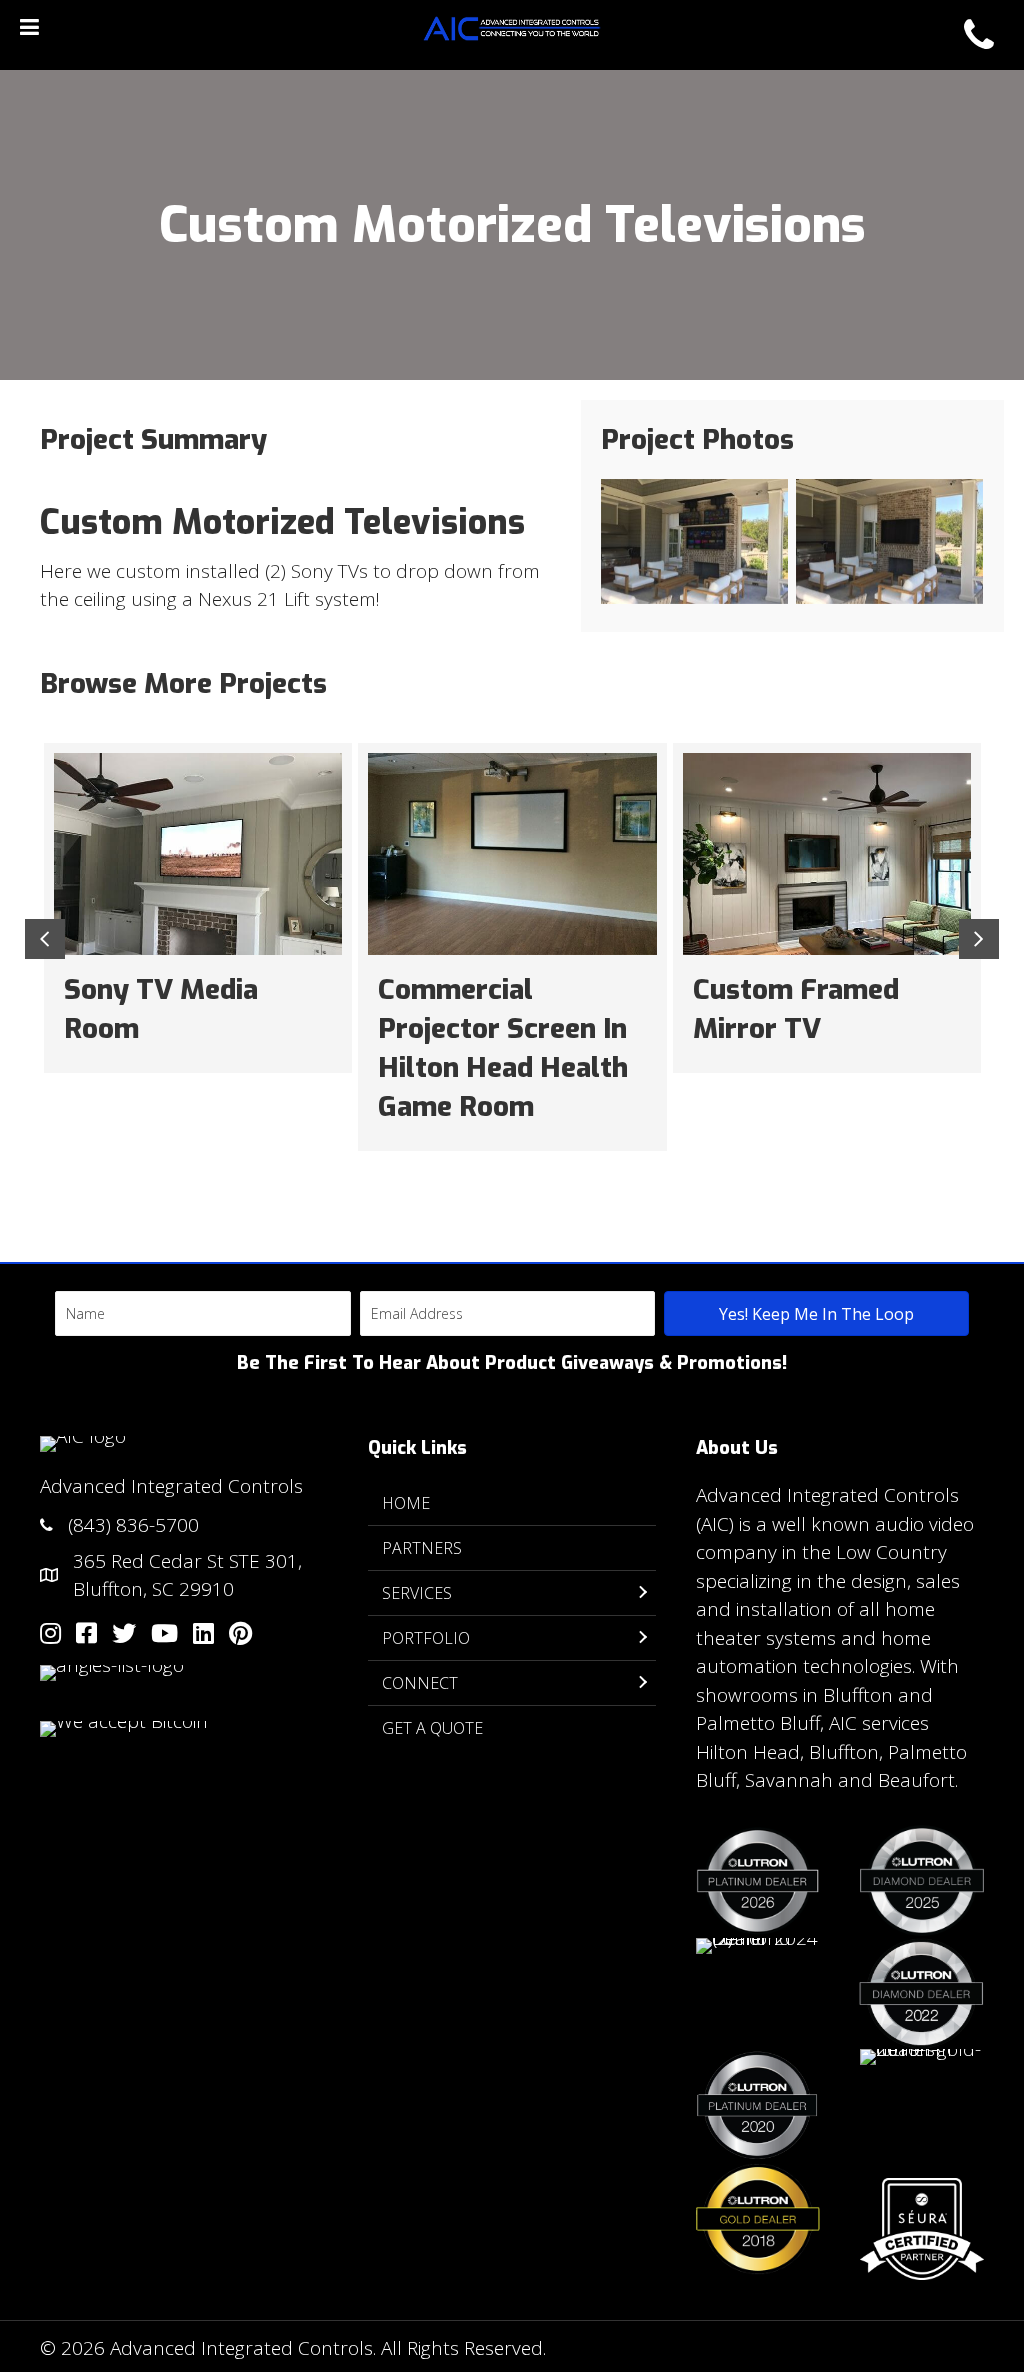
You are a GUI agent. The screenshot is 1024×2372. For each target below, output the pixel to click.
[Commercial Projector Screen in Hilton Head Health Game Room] (512, 947)
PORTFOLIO (426, 1638)
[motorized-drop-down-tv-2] (694, 541)
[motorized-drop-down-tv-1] (889, 541)
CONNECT (420, 1683)
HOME (406, 1503)
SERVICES (417, 1593)
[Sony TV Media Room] (198, 908)
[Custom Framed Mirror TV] (827, 908)
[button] (816, 1313)
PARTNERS (422, 1548)
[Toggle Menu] (29, 27)
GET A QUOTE (432, 1728)
